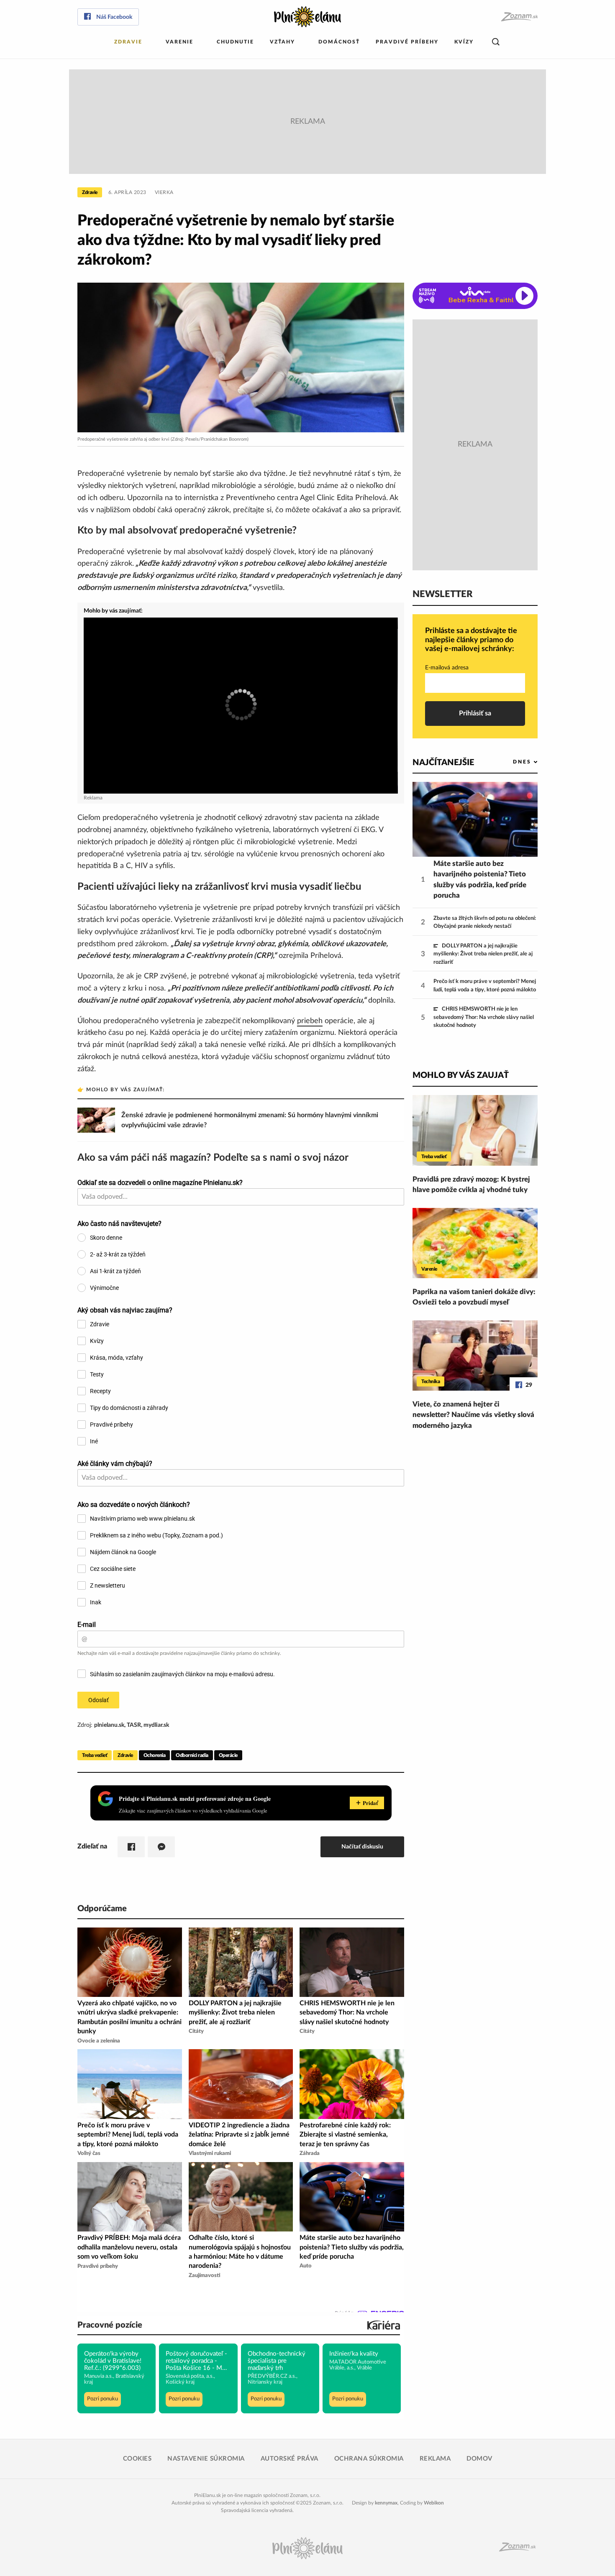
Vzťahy (282, 42)
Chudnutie (235, 42)
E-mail (87, 1625)
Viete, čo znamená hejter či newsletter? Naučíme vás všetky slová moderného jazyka (473, 1415)
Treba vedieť (95, 1755)
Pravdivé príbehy (407, 42)
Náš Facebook (114, 17)
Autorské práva (290, 2459)
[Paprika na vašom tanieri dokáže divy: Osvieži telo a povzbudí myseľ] (475, 1243)
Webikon (434, 2503)
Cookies (137, 2459)
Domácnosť (339, 42)
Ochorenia (155, 1755)
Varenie (179, 42)
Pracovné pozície (110, 2325)
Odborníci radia (192, 1755)
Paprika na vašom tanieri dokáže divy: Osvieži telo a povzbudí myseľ (474, 1297)
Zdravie (128, 42)
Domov (479, 2459)
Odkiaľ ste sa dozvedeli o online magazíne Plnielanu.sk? (160, 1183)
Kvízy (464, 42)
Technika (430, 1381)
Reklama (435, 2459)
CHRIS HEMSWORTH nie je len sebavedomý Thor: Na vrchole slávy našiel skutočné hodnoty (484, 1017)
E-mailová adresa (447, 668)
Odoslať (99, 1700)
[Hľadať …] (496, 42)
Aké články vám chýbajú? (115, 1464)
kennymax (386, 2503)
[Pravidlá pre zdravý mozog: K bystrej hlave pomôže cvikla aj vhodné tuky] (475, 1130)
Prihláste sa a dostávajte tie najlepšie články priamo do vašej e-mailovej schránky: (471, 640)
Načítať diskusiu (362, 1847)
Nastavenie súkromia (206, 2459)
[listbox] (511, 762)
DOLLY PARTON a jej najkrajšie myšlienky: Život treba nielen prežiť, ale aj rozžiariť (483, 954)
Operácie (228, 1755)
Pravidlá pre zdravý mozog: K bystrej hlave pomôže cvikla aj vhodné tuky (471, 1185)
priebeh (310, 1021)
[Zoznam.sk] (519, 17)
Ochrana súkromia (369, 2459)
